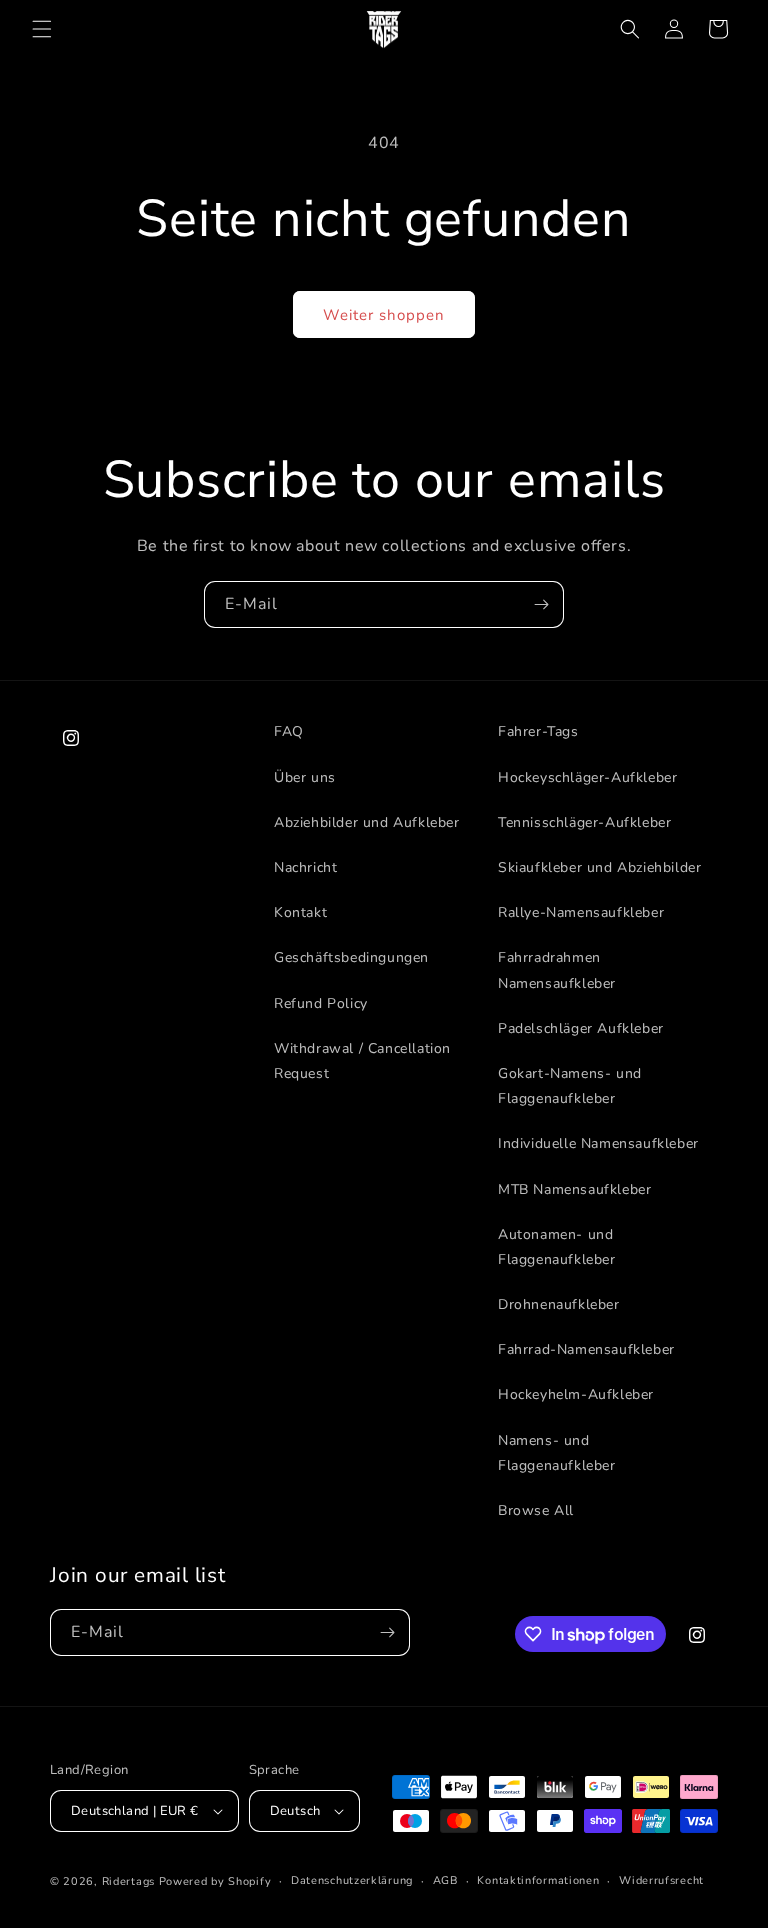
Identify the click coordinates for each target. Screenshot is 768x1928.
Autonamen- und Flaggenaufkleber (557, 1247)
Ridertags (128, 1881)
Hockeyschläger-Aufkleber (587, 777)
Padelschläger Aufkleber (581, 1028)
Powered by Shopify (215, 1881)
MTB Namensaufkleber (574, 1189)
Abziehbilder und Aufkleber (367, 822)
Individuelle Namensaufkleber (598, 1143)
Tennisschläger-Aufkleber (584, 822)
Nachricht (305, 867)
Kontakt (300, 912)
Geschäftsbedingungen (351, 957)
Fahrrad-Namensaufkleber (586, 1349)
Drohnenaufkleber (559, 1304)
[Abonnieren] (541, 604)
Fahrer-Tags (538, 731)
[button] (42, 29)
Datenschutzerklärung (352, 1880)
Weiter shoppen (384, 315)
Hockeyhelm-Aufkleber (576, 1394)
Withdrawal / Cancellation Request (362, 1061)
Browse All (536, 1510)
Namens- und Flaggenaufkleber (557, 1453)
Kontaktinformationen (538, 1880)
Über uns (305, 777)
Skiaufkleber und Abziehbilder (599, 867)
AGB (445, 1880)
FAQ (289, 731)
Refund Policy (321, 1003)
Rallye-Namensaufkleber (581, 912)
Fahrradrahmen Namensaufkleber (557, 970)
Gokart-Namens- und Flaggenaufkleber (570, 1086)
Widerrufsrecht (661, 1880)
